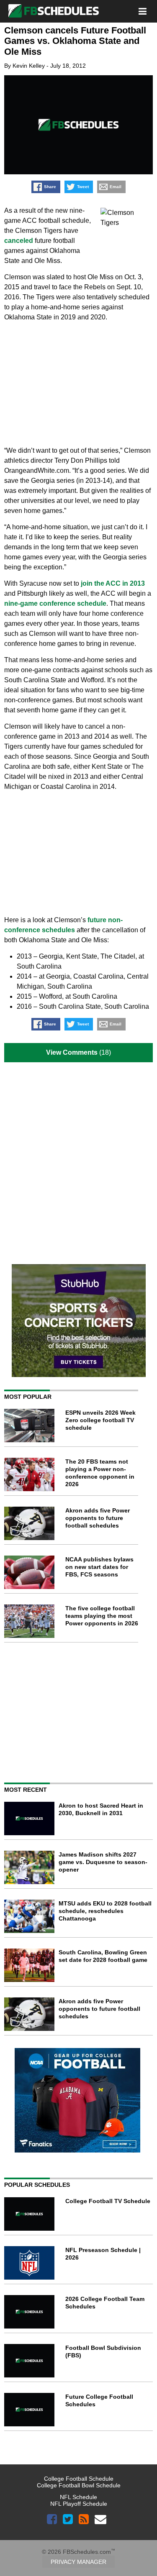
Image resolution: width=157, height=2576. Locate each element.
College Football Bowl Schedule (79, 2485)
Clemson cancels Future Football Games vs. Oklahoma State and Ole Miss (75, 41)
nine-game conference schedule (55, 603)
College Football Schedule (79, 2479)
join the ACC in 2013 (113, 583)
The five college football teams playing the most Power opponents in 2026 (102, 1616)
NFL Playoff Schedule (79, 2504)
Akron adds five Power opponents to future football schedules (98, 1518)
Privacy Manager (78, 2562)
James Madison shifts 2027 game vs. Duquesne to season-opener (103, 1862)
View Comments (72, 1052)
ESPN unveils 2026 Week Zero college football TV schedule (100, 1420)
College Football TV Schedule (108, 2201)
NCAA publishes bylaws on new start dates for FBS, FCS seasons (99, 1567)
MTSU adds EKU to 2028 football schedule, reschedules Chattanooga (105, 1911)
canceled (19, 241)
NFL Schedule (78, 2497)
